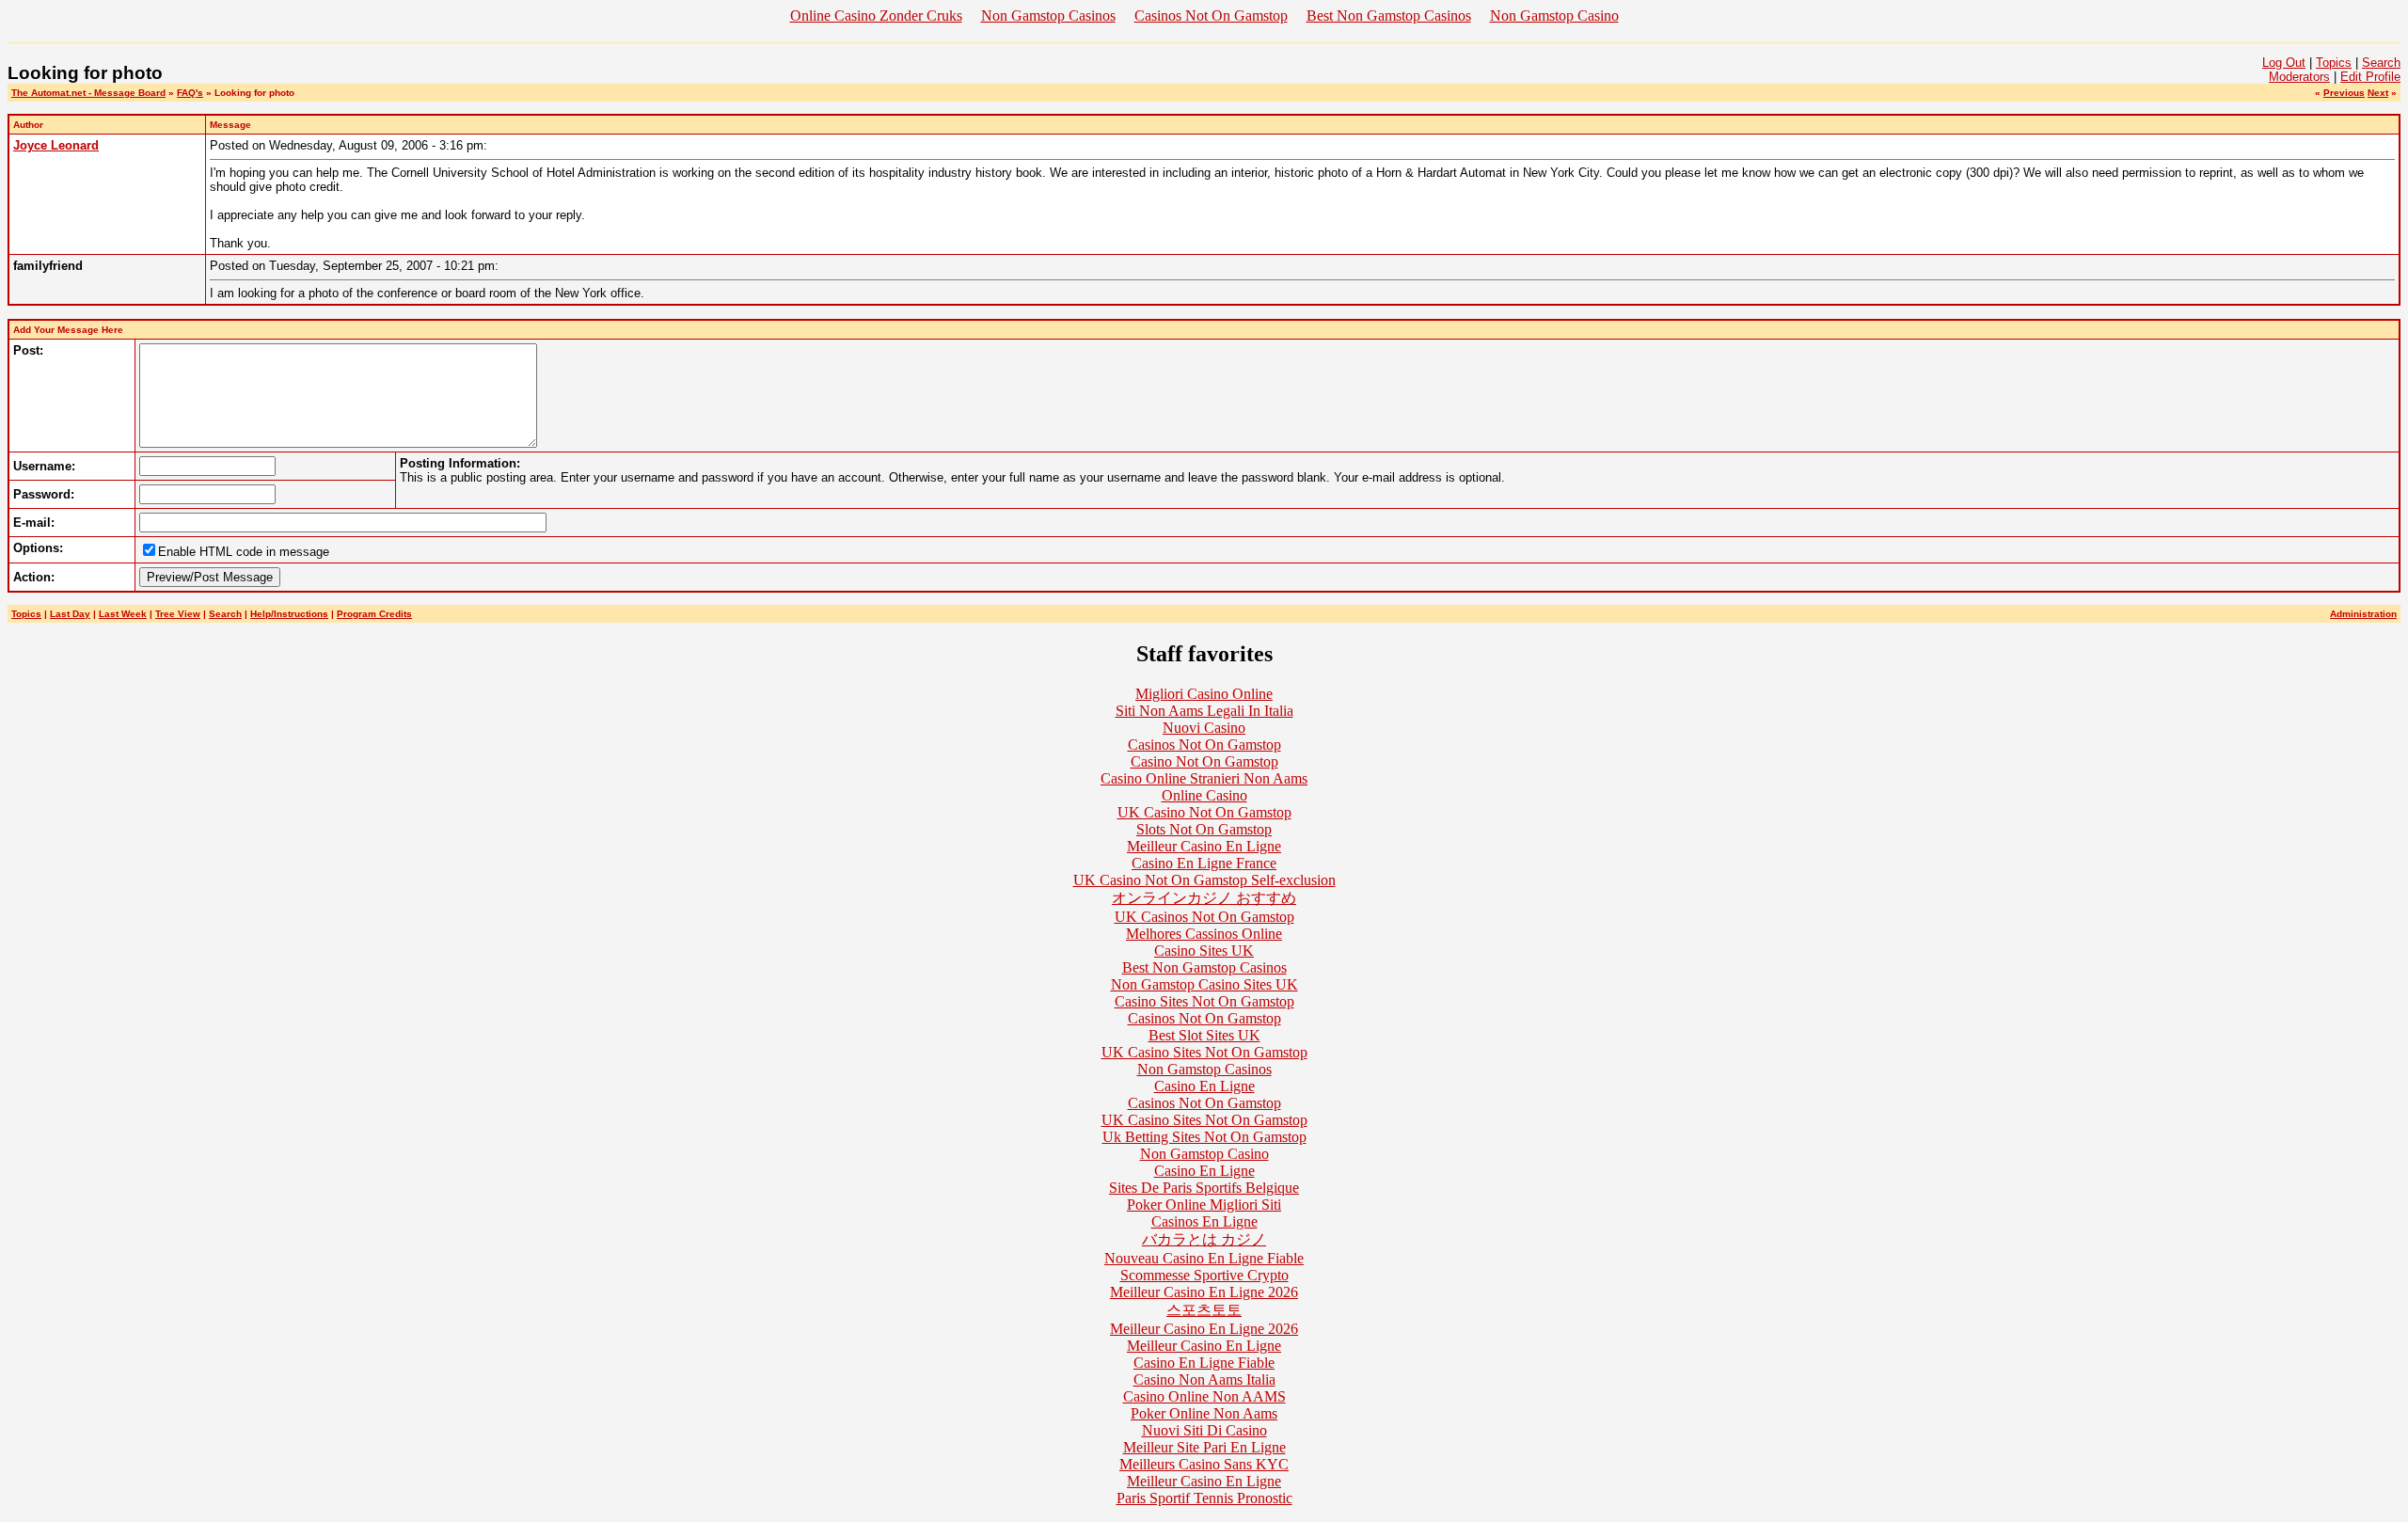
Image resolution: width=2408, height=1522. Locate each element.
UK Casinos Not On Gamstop (1204, 917)
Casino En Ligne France (1204, 863)
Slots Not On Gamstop (1204, 829)
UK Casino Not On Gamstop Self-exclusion (1204, 880)
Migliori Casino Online (1204, 694)
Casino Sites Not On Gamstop (1204, 1001)
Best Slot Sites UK (1204, 1035)
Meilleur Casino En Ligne (1204, 846)
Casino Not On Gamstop (1204, 761)
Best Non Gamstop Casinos (1389, 16)
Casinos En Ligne (1204, 1221)
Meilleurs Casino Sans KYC (1204, 1464)
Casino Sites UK (1204, 951)
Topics (2334, 63)
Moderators (2299, 77)
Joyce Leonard (56, 145)
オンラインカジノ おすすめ (1204, 898)
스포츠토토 (1204, 1310)
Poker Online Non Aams (1204, 1413)
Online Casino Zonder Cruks (876, 16)
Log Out (2284, 63)
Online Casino (1204, 795)
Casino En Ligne (1204, 1086)
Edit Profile (2370, 77)
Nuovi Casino (1204, 728)
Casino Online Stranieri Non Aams (1204, 778)
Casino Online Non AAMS (1204, 1396)
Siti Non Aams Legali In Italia (1204, 711)
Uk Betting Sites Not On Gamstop (1204, 1137)
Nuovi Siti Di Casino (1204, 1430)
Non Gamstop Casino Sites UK (1204, 984)
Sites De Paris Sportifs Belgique (1204, 1188)
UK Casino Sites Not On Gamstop (1204, 1052)
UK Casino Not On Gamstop (1204, 812)
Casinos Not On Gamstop (1211, 16)
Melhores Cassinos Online (1204, 934)
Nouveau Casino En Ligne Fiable (1204, 1258)
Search (2381, 63)
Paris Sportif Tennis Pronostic (1204, 1498)
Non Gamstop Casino (1554, 16)
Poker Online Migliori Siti (1204, 1205)
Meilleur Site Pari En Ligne (1204, 1447)
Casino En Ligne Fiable (1204, 1363)
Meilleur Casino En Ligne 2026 (1204, 1292)
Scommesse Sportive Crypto (1204, 1275)
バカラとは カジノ (1204, 1239)
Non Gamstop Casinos (1048, 16)
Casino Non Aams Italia (1204, 1379)
